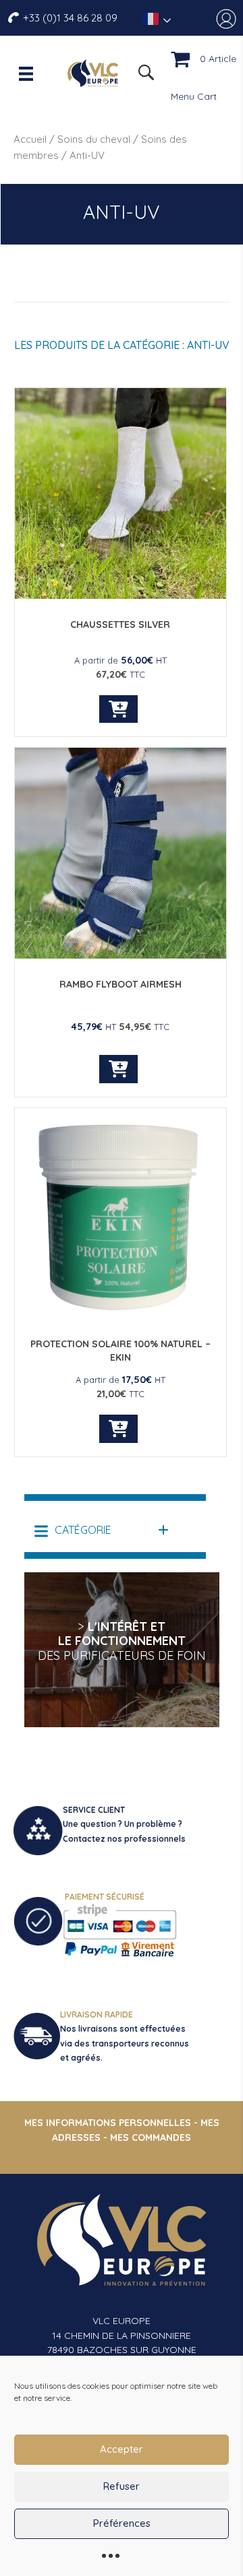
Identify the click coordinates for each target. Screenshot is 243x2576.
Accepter (122, 2449)
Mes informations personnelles (108, 2123)
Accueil (30, 139)
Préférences (122, 2523)
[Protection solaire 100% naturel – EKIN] (120, 1316)
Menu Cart (194, 96)
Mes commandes (151, 2137)
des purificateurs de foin (122, 1655)
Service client (94, 1810)
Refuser (122, 2486)
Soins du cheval (94, 139)
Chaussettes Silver (120, 624)
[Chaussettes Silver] (120, 595)
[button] (102, 1530)
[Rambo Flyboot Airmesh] (120, 955)
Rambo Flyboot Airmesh (120, 984)
